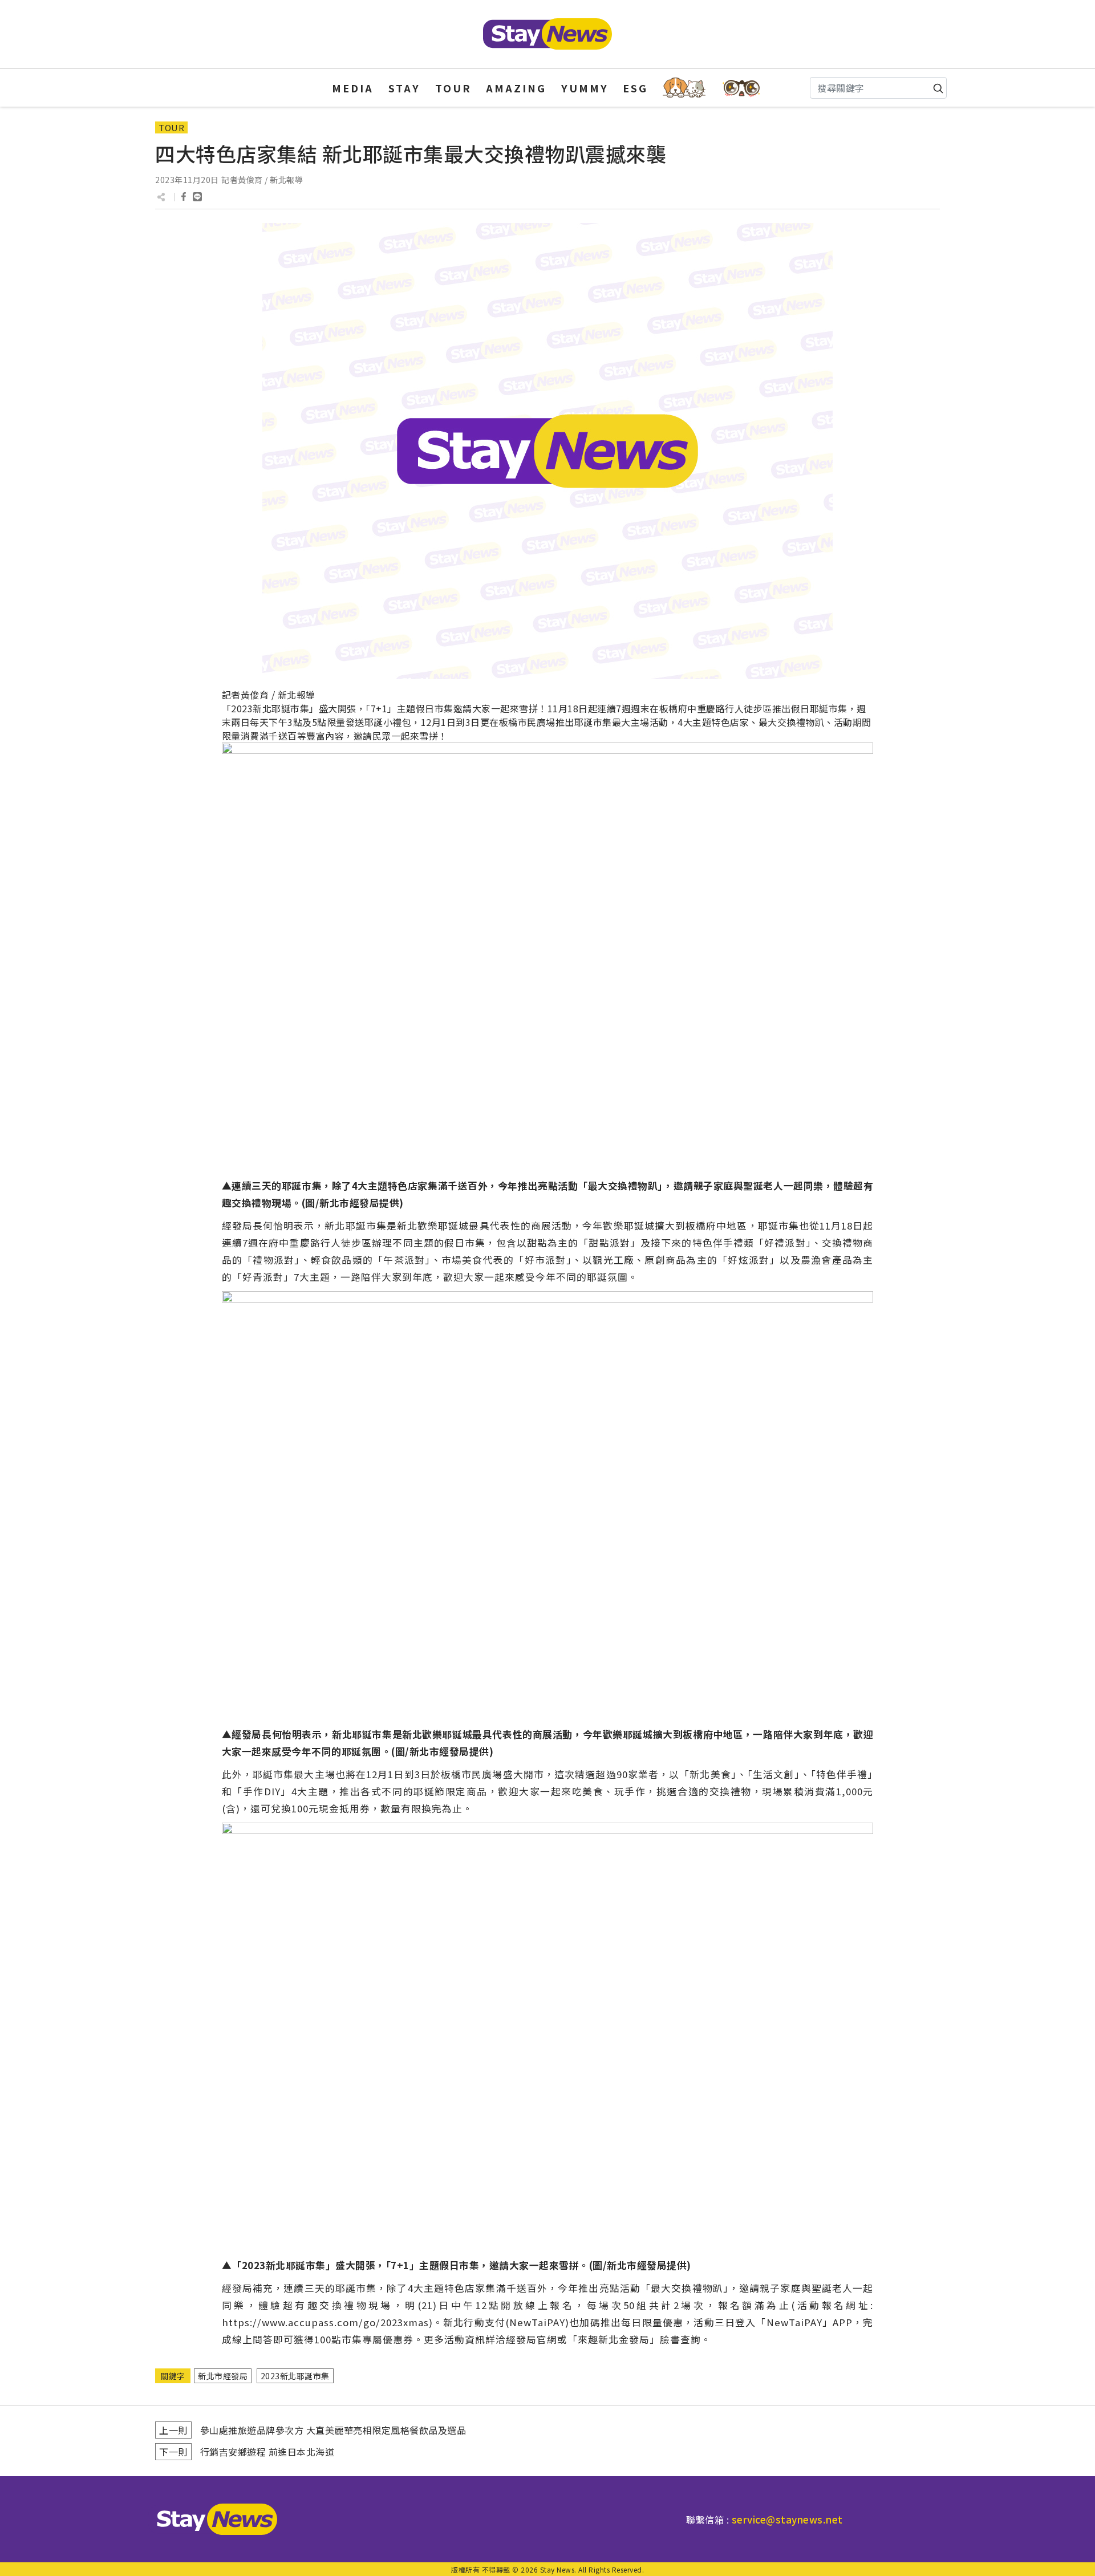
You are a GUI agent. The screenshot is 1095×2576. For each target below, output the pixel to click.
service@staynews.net (787, 2519)
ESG (635, 88)
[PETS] (684, 88)
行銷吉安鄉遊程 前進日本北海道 (267, 2452)
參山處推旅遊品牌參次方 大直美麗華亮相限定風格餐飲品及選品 (333, 2430)
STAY (404, 88)
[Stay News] (213, 2519)
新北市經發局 (223, 2376)
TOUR (453, 88)
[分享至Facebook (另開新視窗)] (184, 197)
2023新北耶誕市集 (295, 2376)
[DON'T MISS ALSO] (742, 88)
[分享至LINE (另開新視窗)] (197, 197)
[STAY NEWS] (547, 34)
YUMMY (585, 88)
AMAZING (516, 88)
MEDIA (353, 88)
